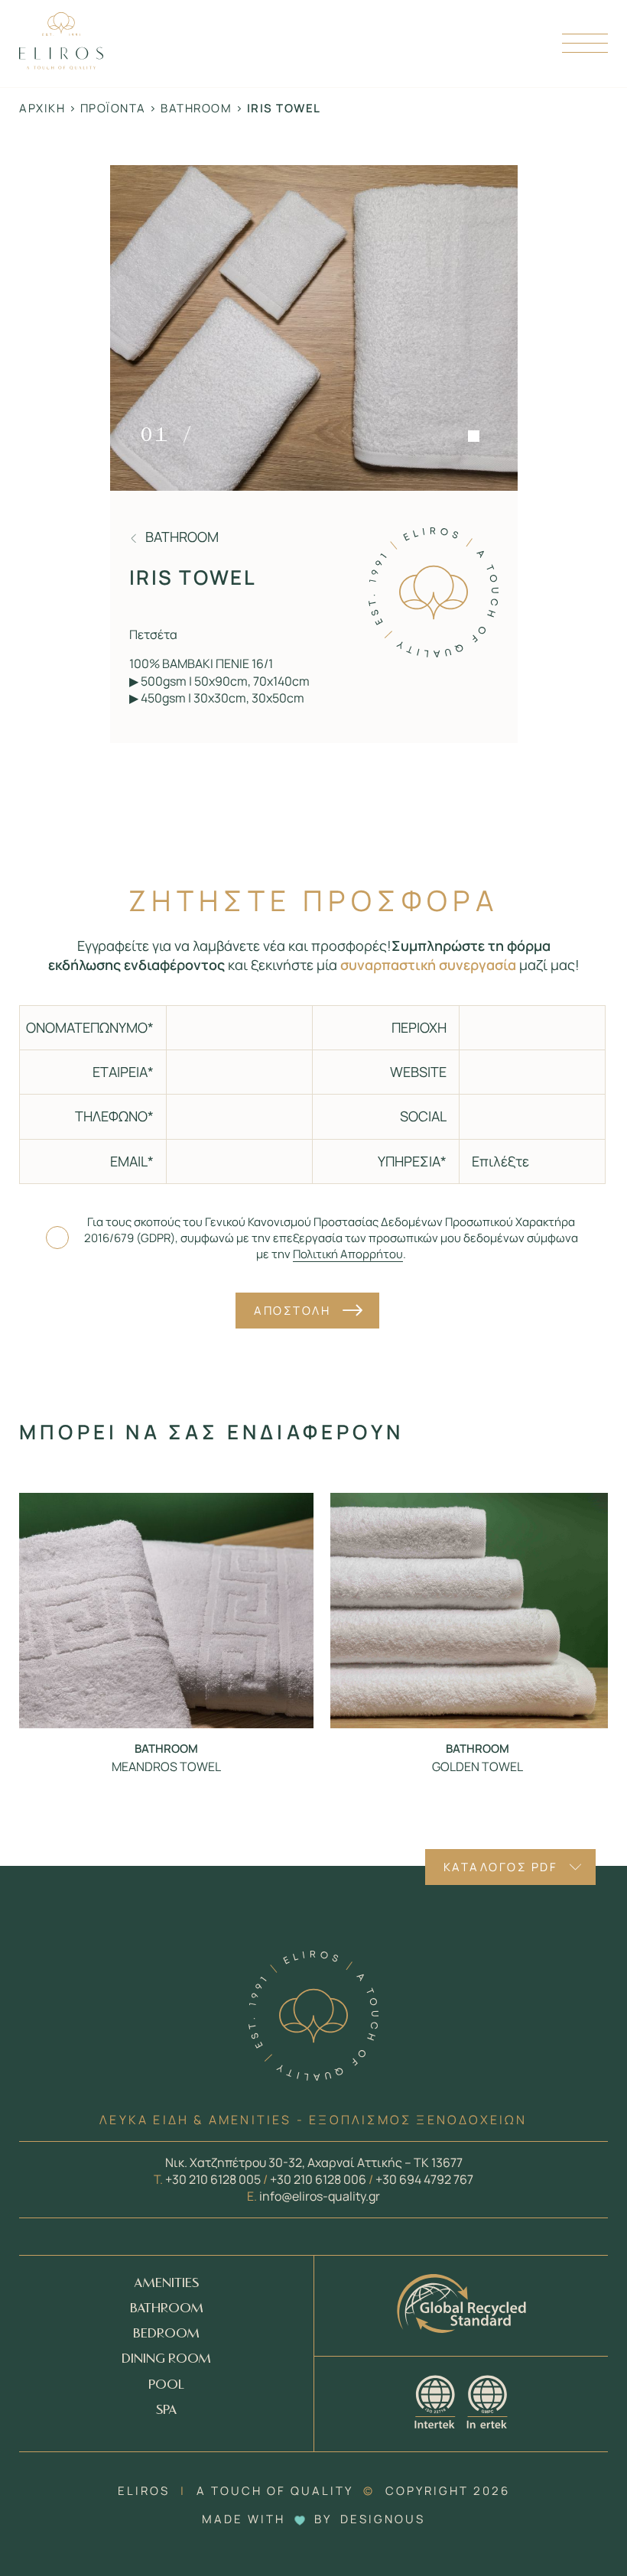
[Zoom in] (314, 328)
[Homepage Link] (61, 64)
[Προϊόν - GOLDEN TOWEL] (478, 1611)
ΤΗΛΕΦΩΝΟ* (114, 1116)
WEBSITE (418, 1072)
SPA (166, 2411)
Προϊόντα (113, 108)
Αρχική (42, 108)
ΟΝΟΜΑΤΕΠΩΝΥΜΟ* (90, 1027)
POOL (166, 2385)
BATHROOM (167, 2309)
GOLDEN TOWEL (478, 1767)
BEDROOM (166, 2334)
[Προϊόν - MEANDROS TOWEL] (166, 1611)
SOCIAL (423, 1116)
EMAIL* (132, 1161)
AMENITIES (166, 2284)
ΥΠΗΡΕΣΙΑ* (412, 1161)
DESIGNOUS (383, 2519)
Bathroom (196, 108)
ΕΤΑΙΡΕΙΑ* (123, 1072)
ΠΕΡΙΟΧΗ (419, 1027)
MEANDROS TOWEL (166, 1767)
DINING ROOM (166, 2359)
